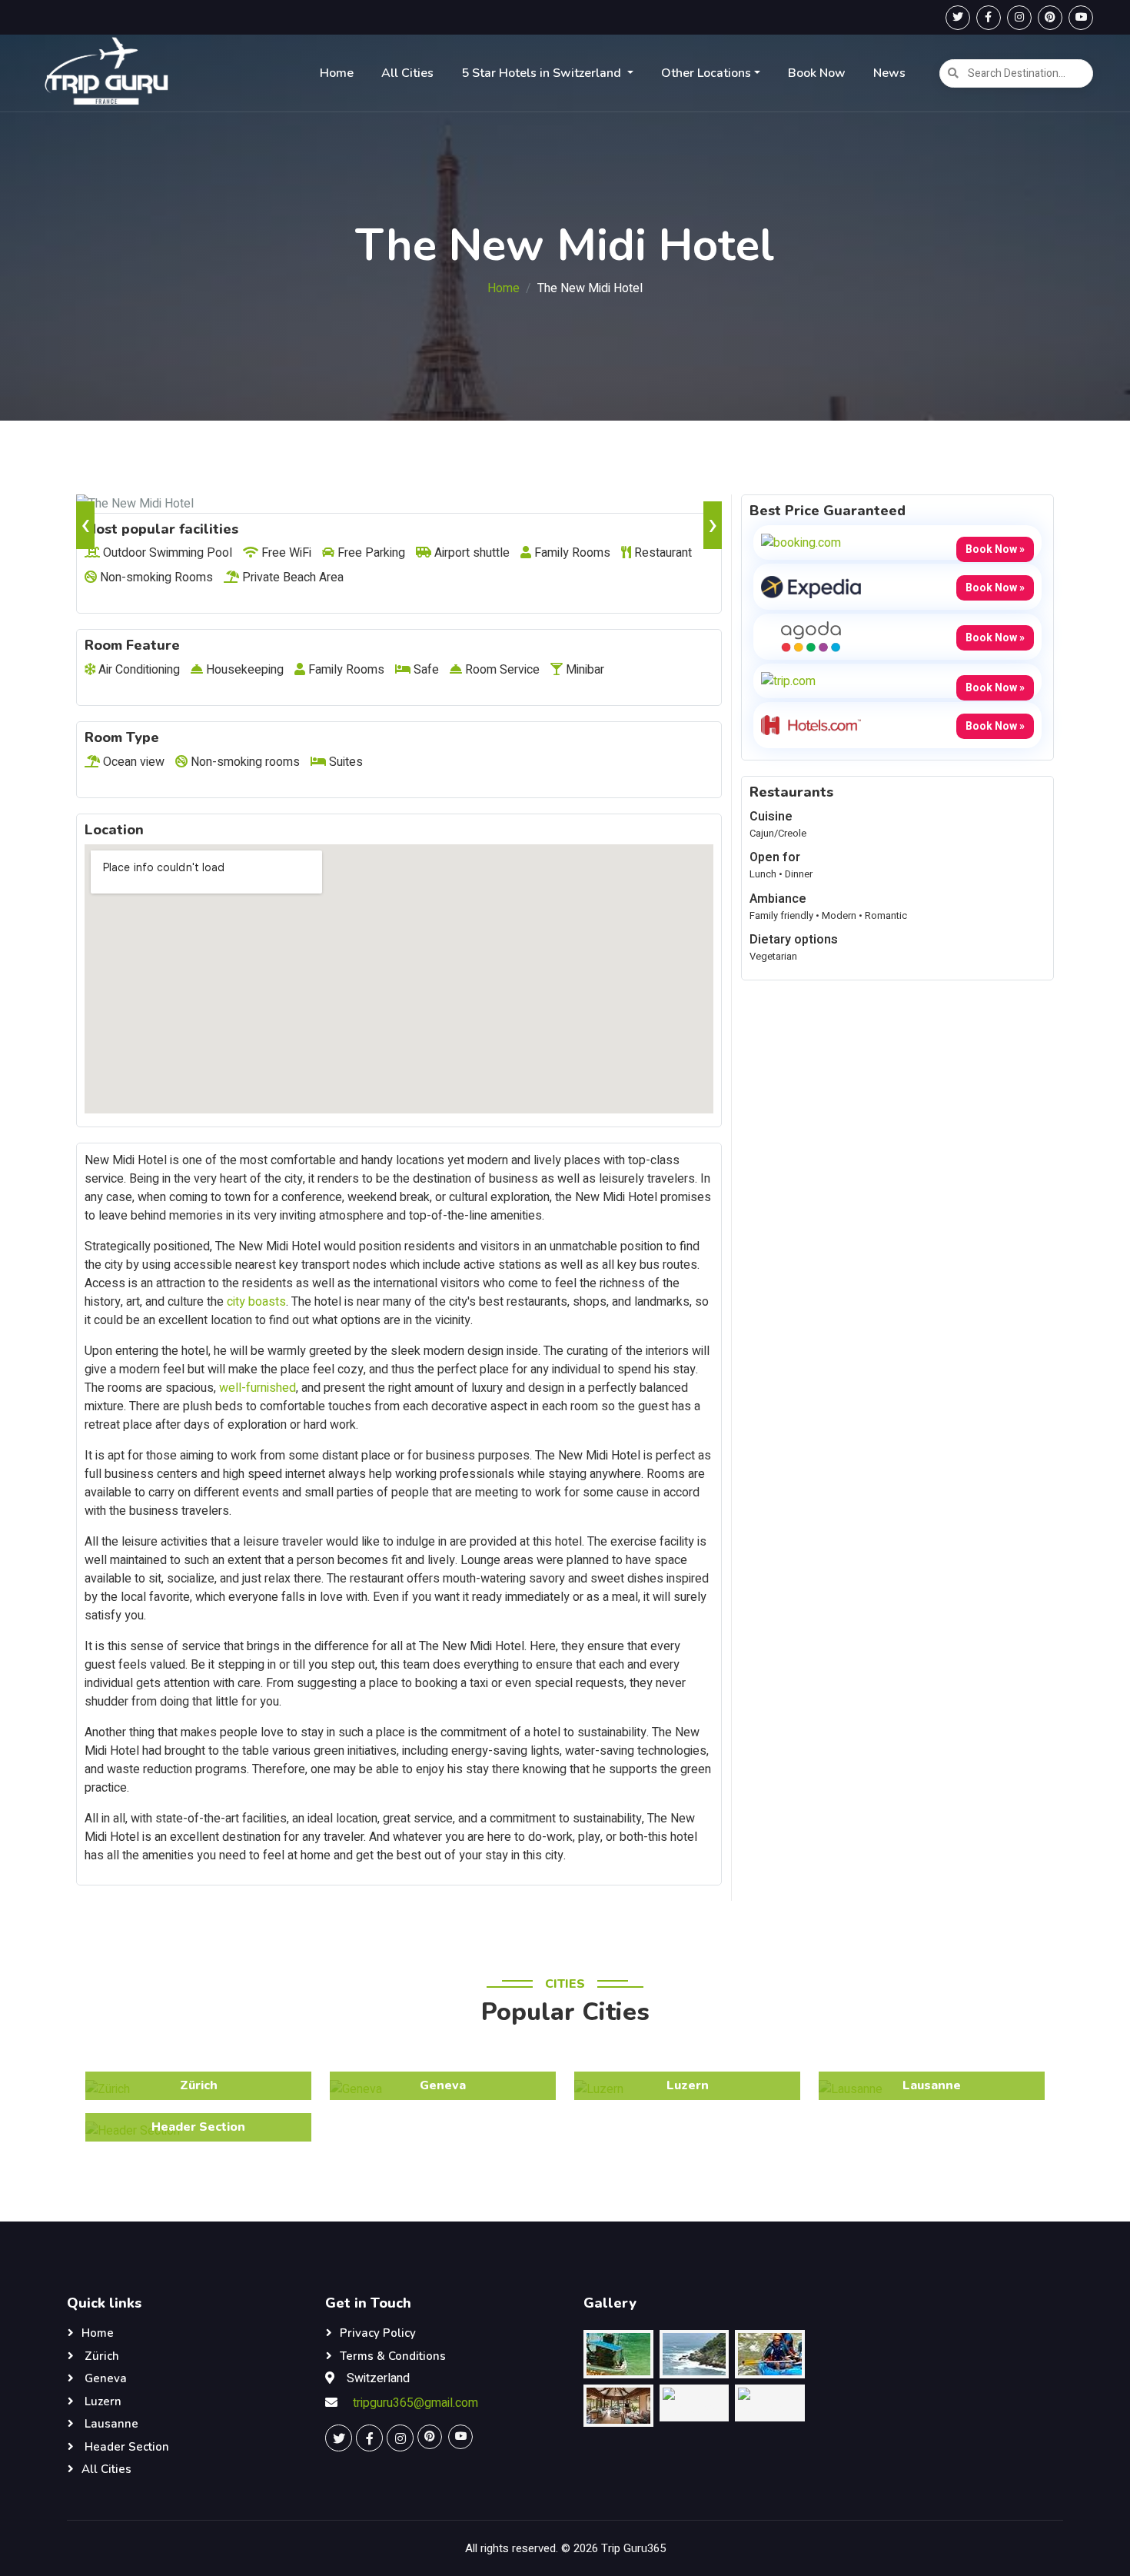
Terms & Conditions (393, 2356)
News (889, 73)
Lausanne (110, 2424)
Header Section (125, 2447)
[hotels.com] (811, 724)
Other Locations (706, 73)
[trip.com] (788, 681)
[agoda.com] (811, 636)
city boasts (256, 1302)
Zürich (100, 2356)
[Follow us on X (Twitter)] (958, 18)
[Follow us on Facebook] (989, 18)
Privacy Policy (378, 2333)
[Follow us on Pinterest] (1050, 18)
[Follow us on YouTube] (1081, 18)
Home (337, 73)
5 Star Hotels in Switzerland (543, 73)
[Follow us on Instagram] (1019, 18)
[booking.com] (801, 542)
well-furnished (258, 1388)
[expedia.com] (811, 586)
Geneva (104, 2378)
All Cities (407, 73)
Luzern (101, 2401)
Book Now (817, 73)
